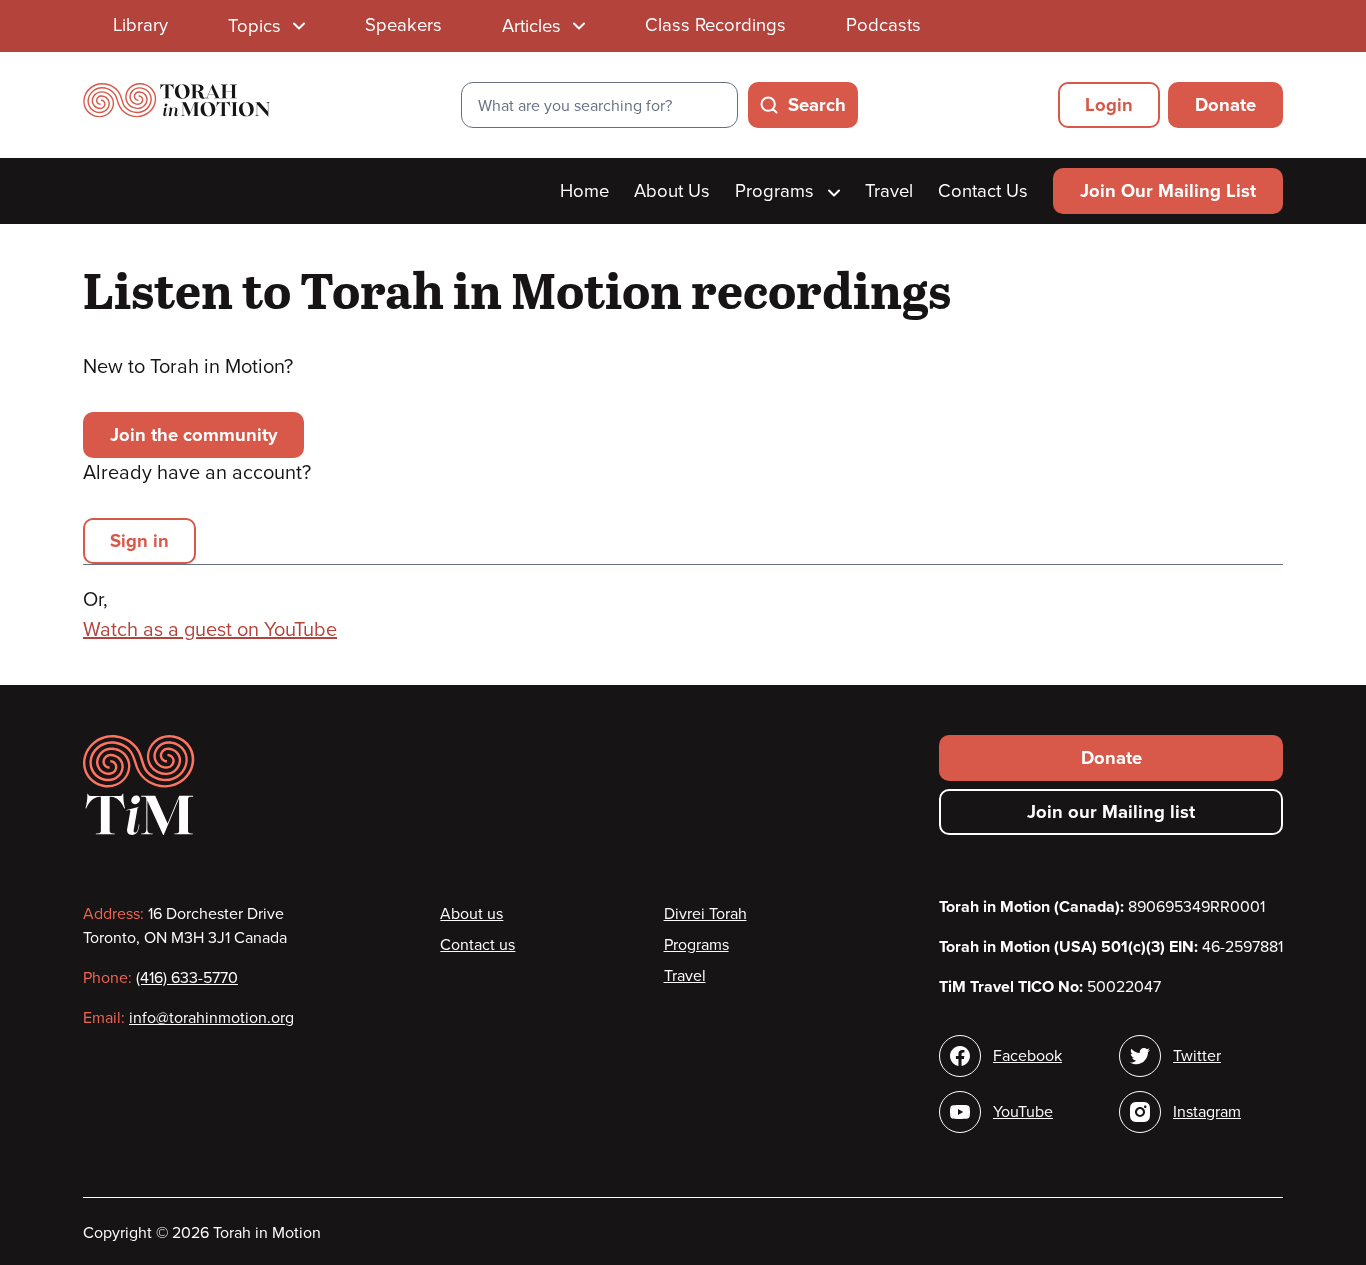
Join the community (193, 435)
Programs (777, 191)
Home (584, 191)
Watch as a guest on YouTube (210, 630)
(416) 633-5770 (187, 978)
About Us (672, 191)
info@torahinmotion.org (211, 1018)
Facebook (1027, 1056)
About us (471, 914)
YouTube (1023, 1112)
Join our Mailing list (1111, 812)
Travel (889, 191)
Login (1109, 105)
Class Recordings (715, 25)
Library (140, 25)
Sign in (139, 541)
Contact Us (983, 191)
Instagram (1207, 1112)
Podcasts (883, 25)
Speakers (403, 25)
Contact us (477, 945)
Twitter (1197, 1056)
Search (817, 105)
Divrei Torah (705, 914)
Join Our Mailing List (1168, 191)
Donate (1225, 105)
